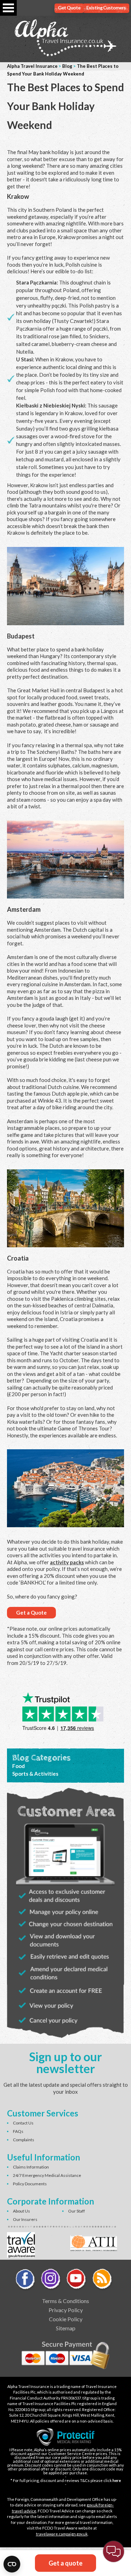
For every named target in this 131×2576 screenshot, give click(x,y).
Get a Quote (31, 1612)
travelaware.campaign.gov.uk (62, 2534)
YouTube (77, 2280)
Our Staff (77, 2211)
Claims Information (31, 2167)
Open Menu (8, 8)
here (117, 2480)
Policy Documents (30, 2184)
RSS (102, 2280)
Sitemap (66, 2328)
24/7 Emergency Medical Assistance (47, 2175)
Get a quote (65, 2563)
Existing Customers (106, 8)
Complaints (24, 2140)
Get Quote (69, 8)
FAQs (18, 2131)
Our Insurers (25, 2219)
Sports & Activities (35, 1774)
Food (19, 1766)
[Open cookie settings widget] (12, 2564)
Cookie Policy (66, 2319)
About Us (21, 2211)
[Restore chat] (114, 2552)
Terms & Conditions (65, 2301)
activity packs (67, 1562)
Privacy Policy (66, 2310)
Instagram (51, 2280)
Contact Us (23, 2123)
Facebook (26, 2280)
